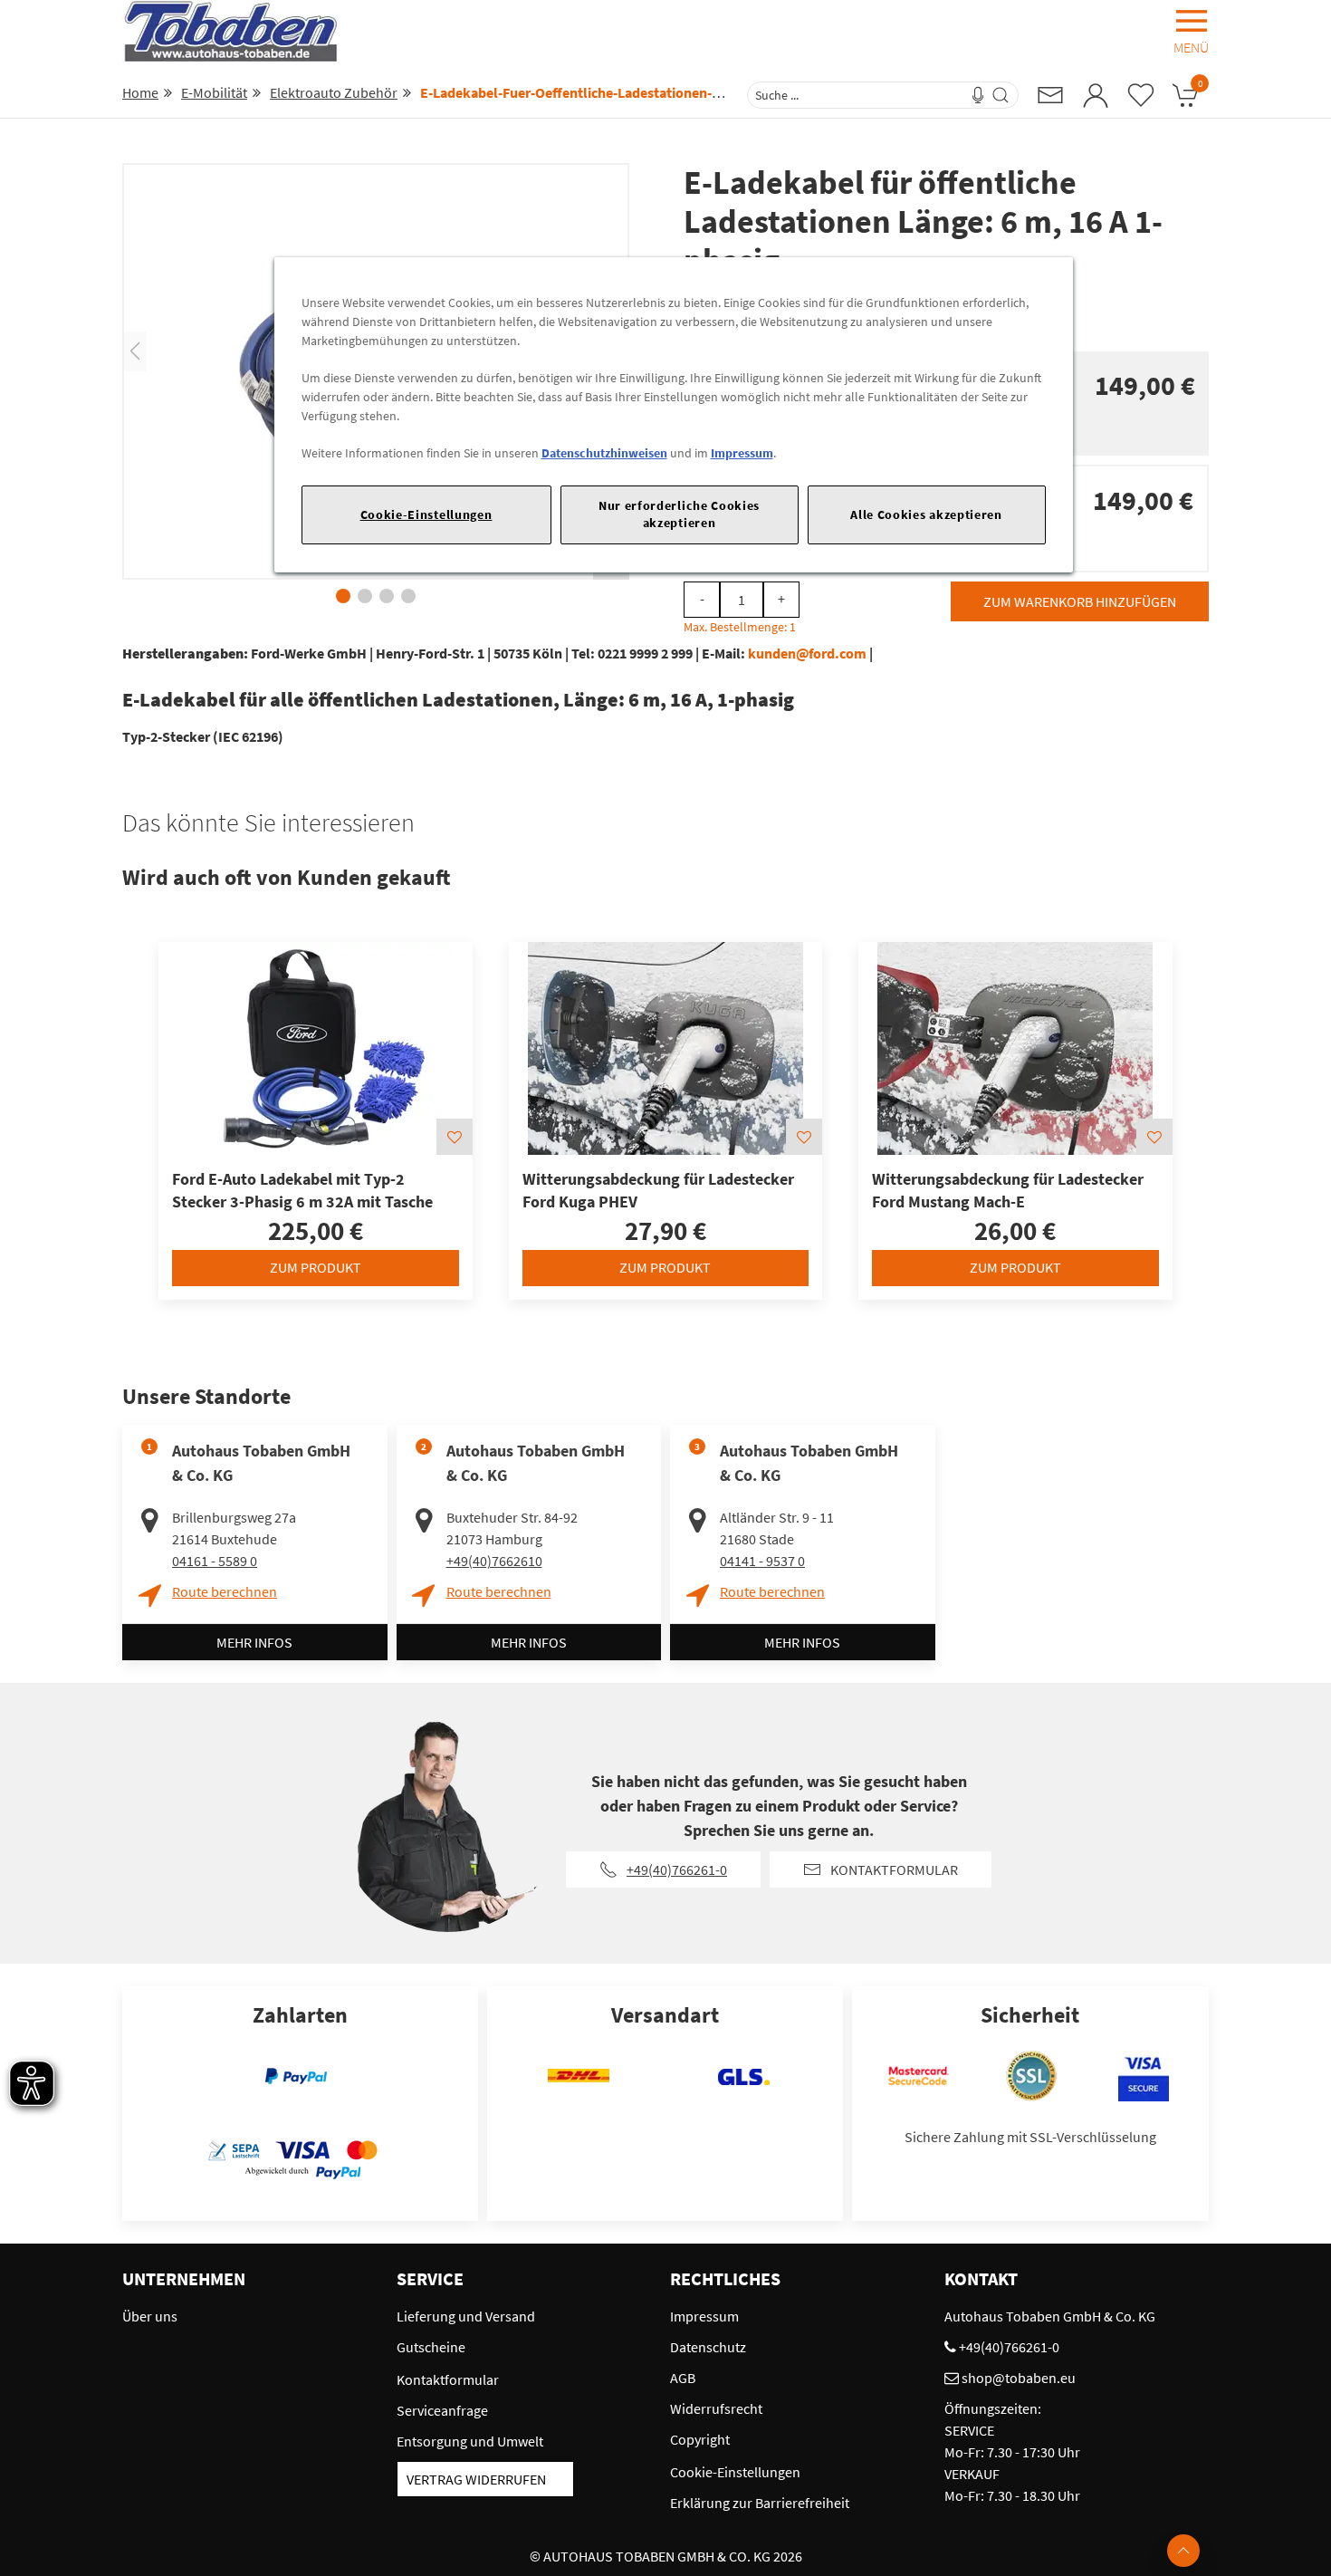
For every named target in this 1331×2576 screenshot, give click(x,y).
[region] (674, 414)
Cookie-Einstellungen (426, 514)
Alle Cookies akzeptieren (926, 514)
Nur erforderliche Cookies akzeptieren (679, 514)
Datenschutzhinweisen (604, 453)
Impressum (742, 453)
